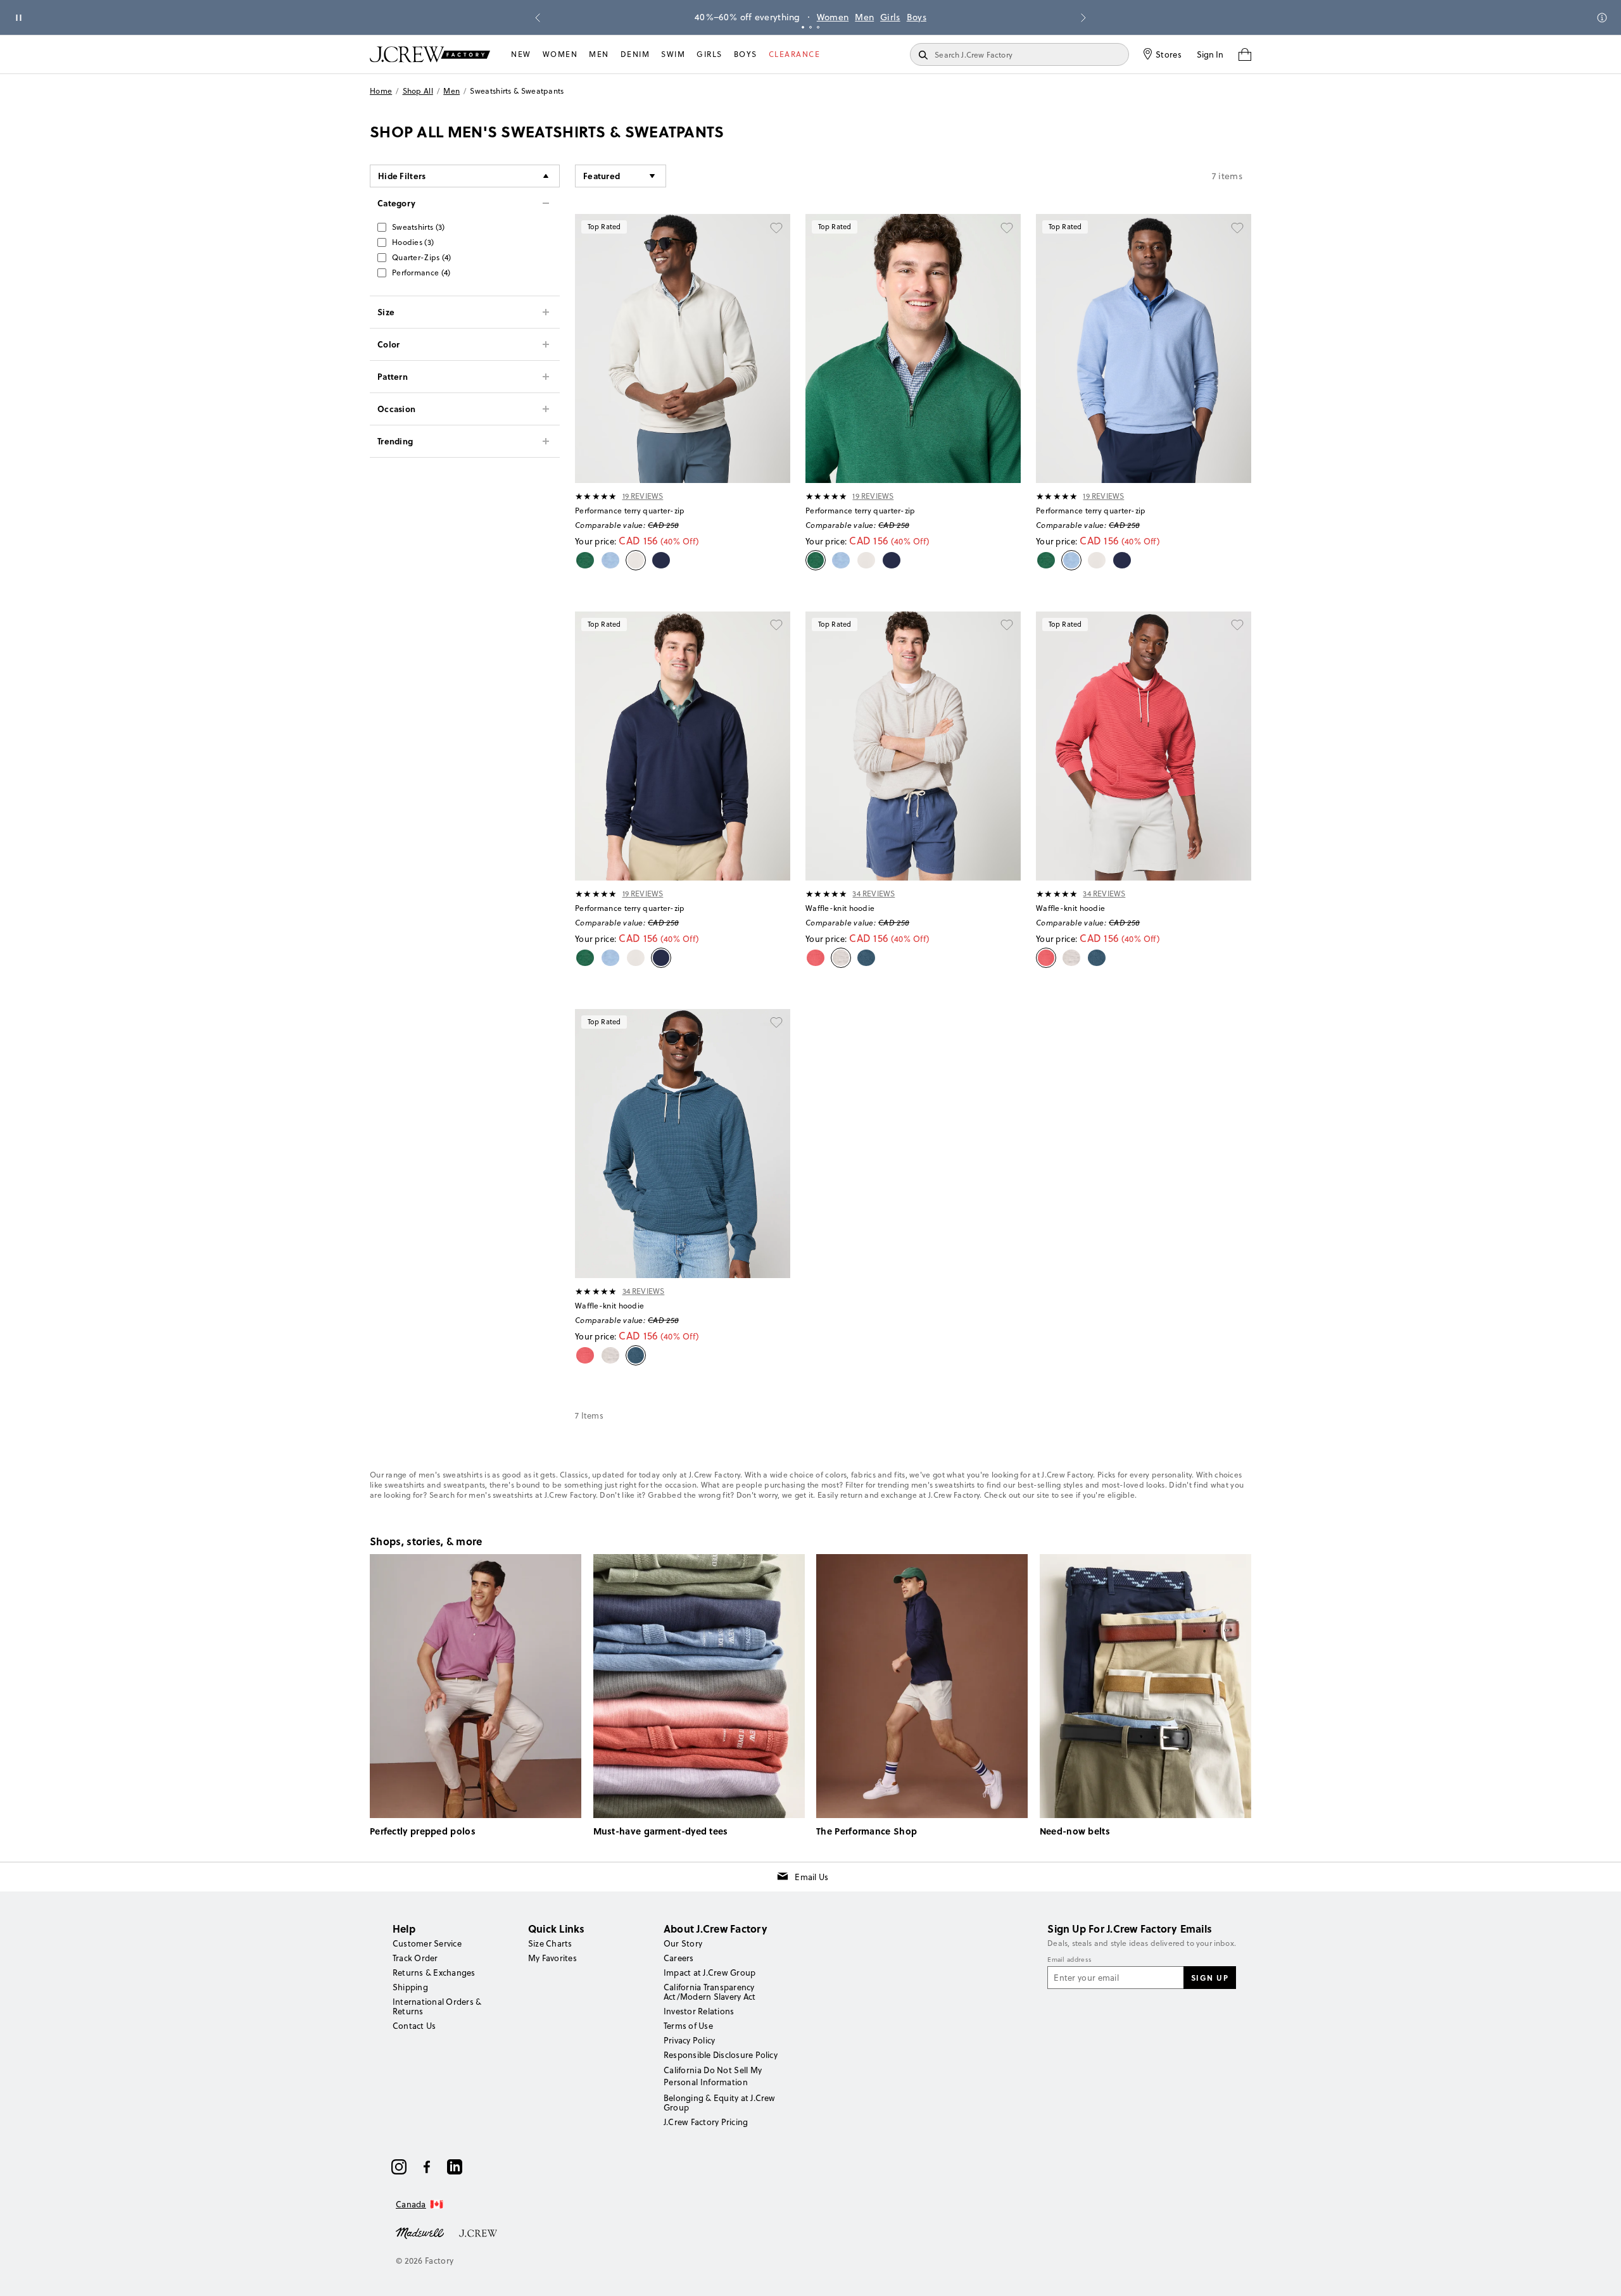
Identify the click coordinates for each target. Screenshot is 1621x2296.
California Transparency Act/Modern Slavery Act (710, 1992)
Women (833, 17)
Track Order (415, 1958)
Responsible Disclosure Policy (721, 2055)
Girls (890, 17)
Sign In (1210, 54)
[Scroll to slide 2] (810, 27)
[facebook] (427, 2167)
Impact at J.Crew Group (710, 1973)
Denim (635, 54)
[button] (621, 176)
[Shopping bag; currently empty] (1245, 54)
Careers (679, 1958)
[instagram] (399, 2167)
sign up (1210, 1978)
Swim (673, 54)
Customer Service (427, 1943)
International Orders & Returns (437, 2006)
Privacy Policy (689, 2040)
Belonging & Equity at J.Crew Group (720, 2103)
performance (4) (421, 273)
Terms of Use (688, 2026)
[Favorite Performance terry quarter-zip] (776, 228)
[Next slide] (1083, 18)
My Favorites (552, 1958)
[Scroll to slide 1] (803, 27)
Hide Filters (402, 176)
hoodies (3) (413, 242)
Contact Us (414, 2026)
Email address (1069, 1960)
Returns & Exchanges (434, 1973)
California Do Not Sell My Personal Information (713, 2076)
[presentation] (596, 496)
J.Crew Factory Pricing (706, 2122)
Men (864, 17)
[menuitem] (521, 54)
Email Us (811, 1877)
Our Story (683, 1943)
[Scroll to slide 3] (818, 27)
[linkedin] (455, 2167)
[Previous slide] (538, 18)
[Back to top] (1599, 2274)
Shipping (410, 1987)
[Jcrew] (478, 2232)
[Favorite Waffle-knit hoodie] (1007, 625)
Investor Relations (699, 2011)
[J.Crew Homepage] (430, 54)
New (521, 54)
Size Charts (550, 1943)
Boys (917, 17)
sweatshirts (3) (419, 227)
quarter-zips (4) (422, 257)
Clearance (795, 54)
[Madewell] (420, 2232)
